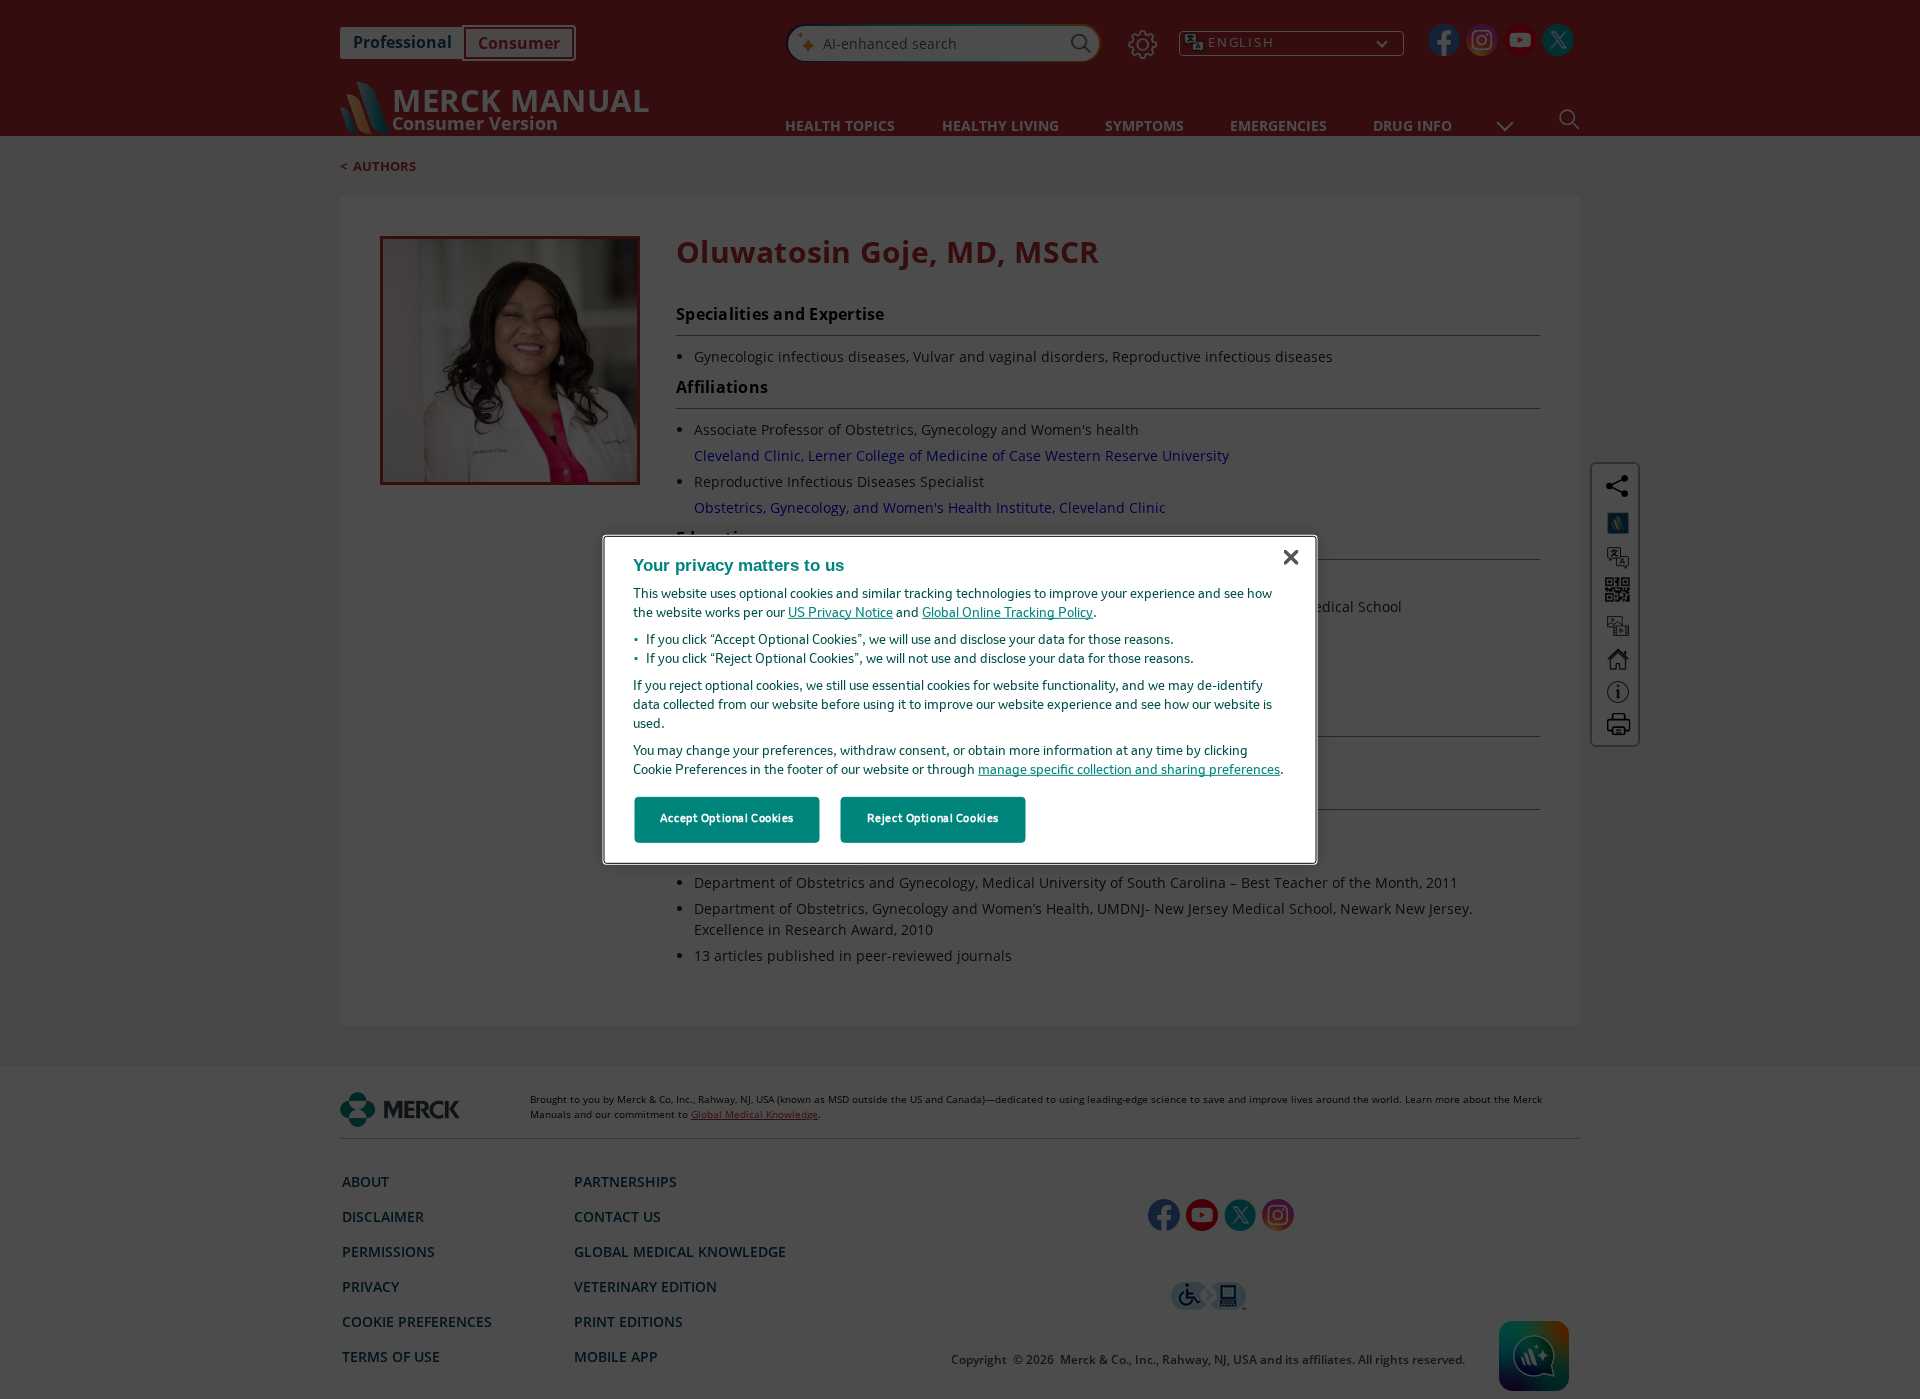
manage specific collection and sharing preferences (1129, 770)
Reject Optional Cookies (933, 819)
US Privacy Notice (840, 613)
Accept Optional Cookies (727, 819)
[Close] (1291, 558)
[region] (960, 699)
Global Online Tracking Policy (1007, 613)
